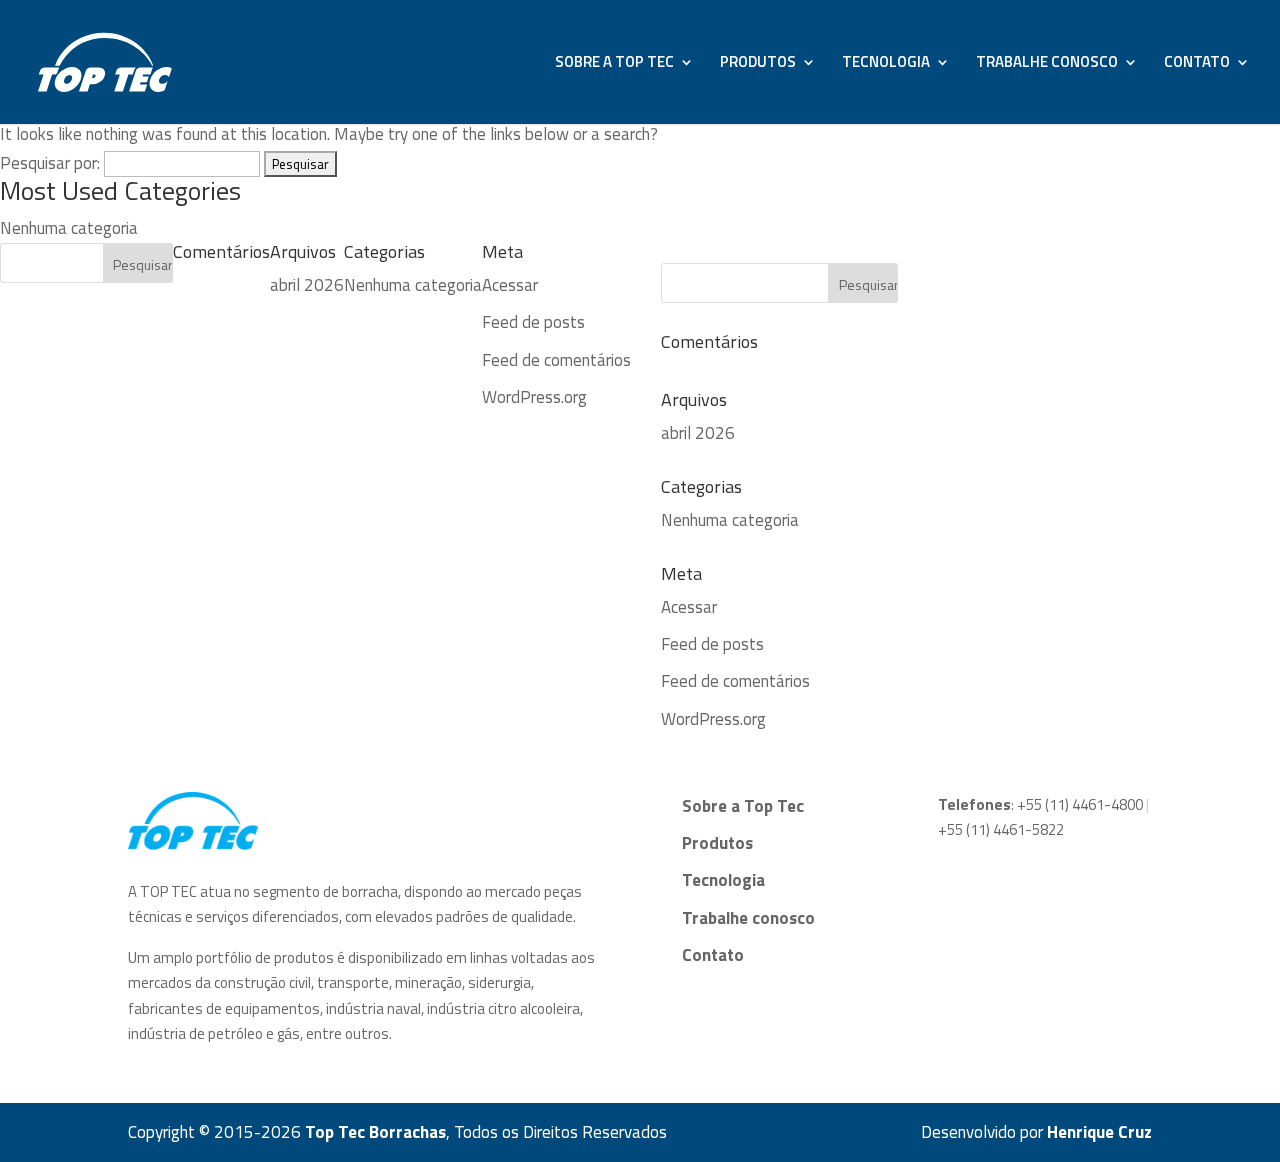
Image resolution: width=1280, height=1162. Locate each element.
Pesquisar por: (50, 163)
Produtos (758, 64)
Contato (1197, 64)
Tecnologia (886, 64)
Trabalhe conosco (1047, 64)
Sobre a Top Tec (614, 64)
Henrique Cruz (1099, 1132)
